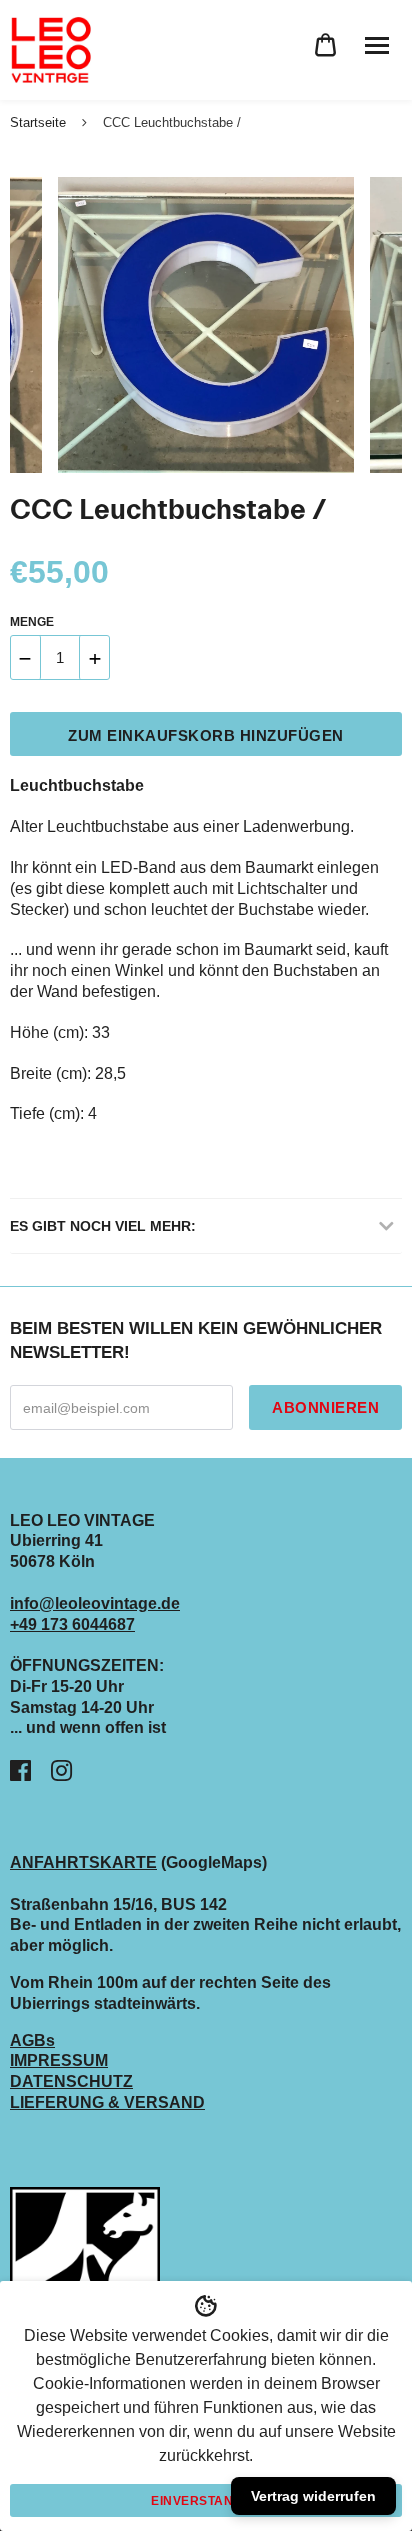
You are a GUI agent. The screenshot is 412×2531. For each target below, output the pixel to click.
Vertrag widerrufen (313, 2496)
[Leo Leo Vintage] (50, 50)
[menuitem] (325, 45)
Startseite (38, 122)
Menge (32, 622)
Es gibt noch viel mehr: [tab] (103, 1226)
